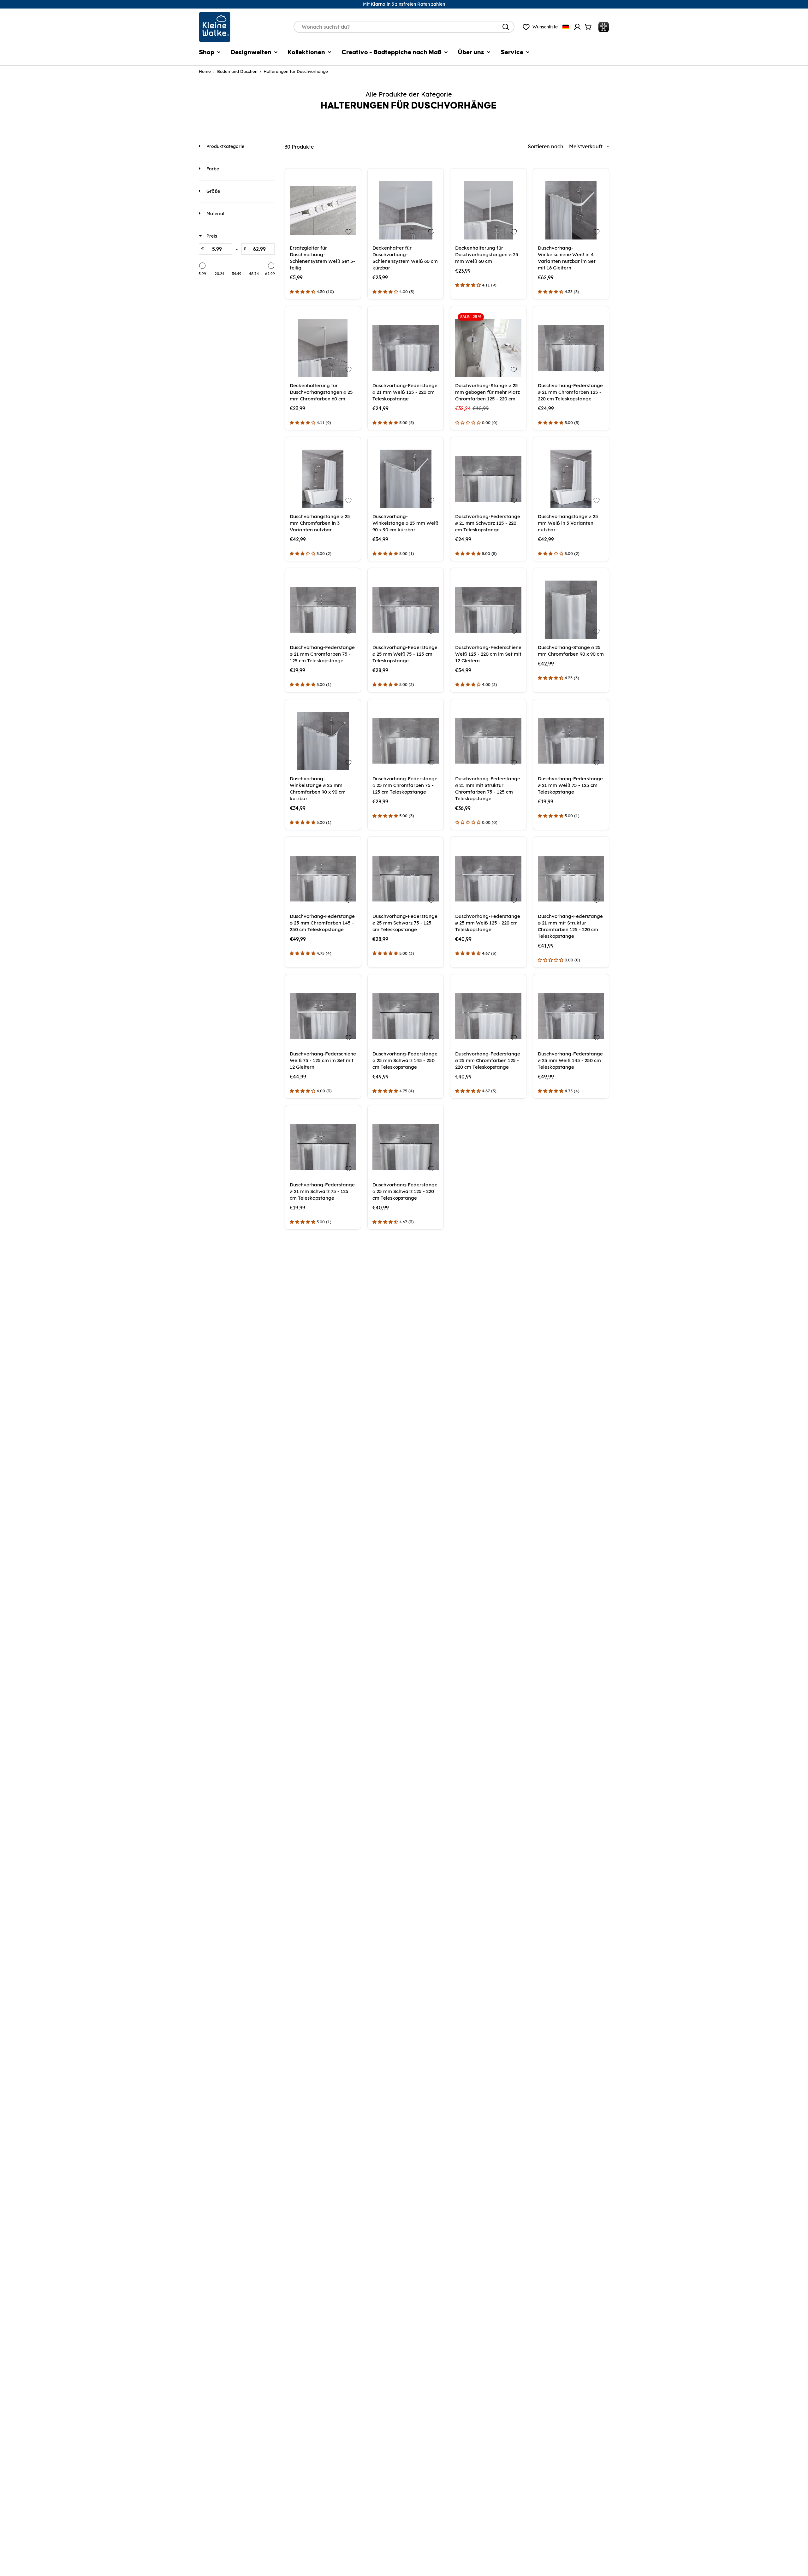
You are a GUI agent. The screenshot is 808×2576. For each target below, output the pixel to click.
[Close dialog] (464, 1198)
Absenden (404, 1334)
